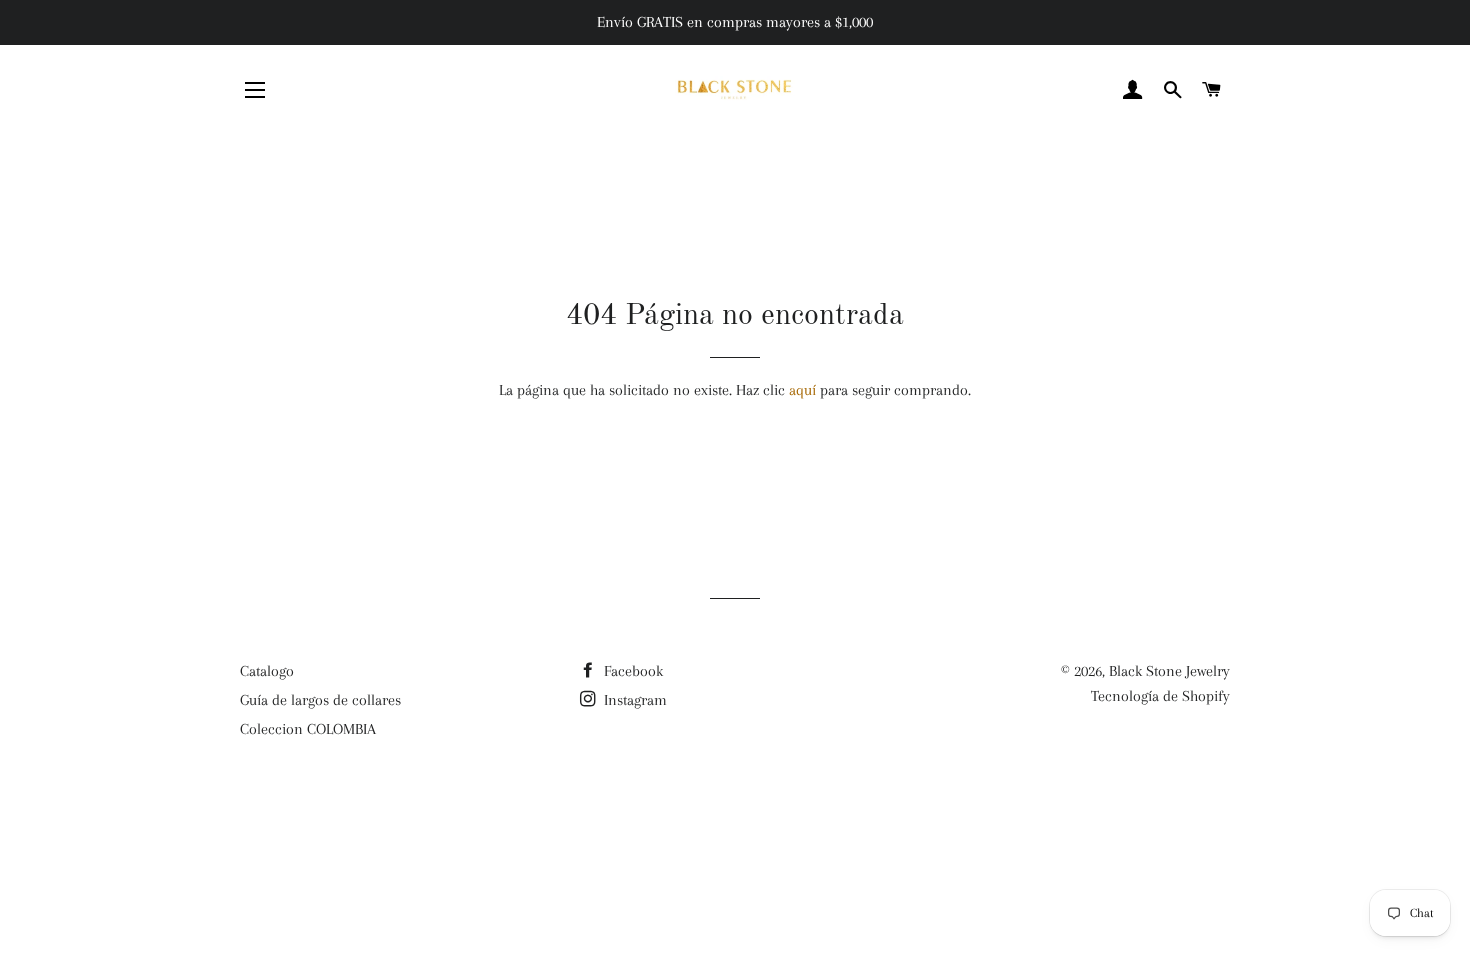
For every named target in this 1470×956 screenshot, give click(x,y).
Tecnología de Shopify (1160, 696)
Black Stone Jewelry (1169, 671)
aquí (802, 390)
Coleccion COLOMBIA (308, 729)
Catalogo (267, 671)
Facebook (631, 671)
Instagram (633, 700)
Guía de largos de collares (320, 700)
